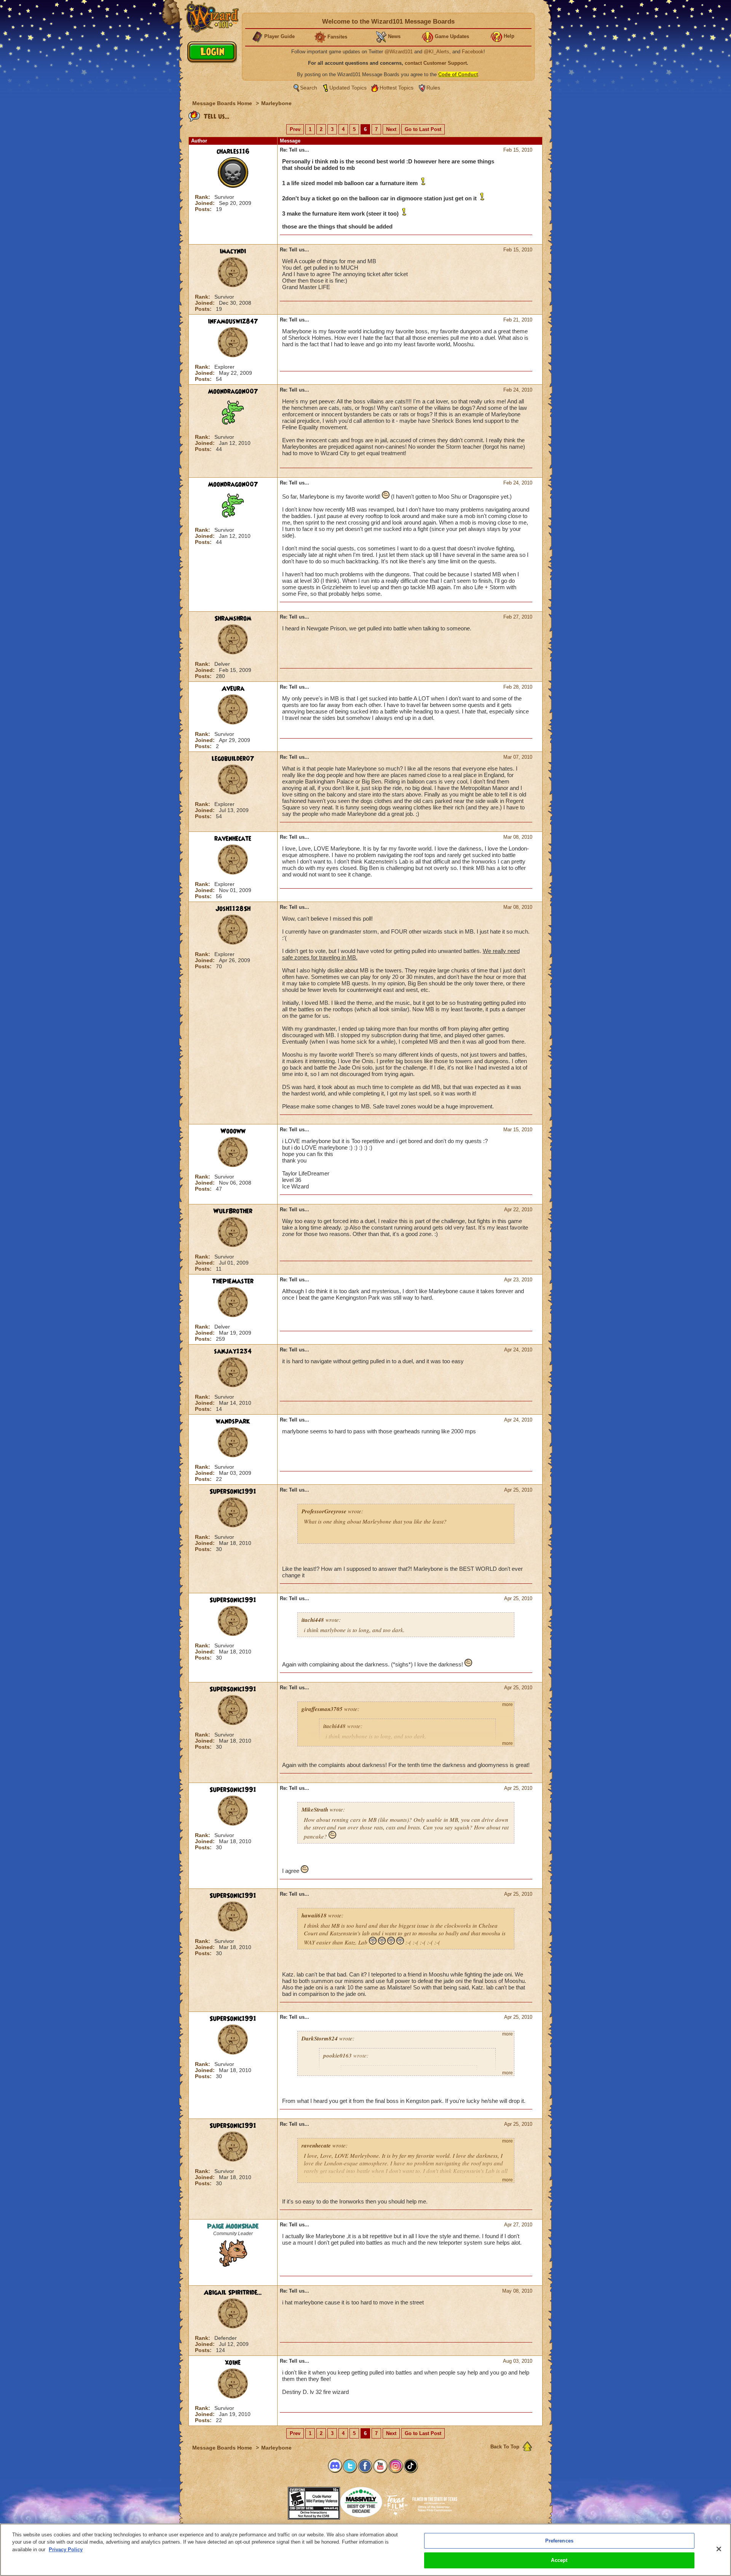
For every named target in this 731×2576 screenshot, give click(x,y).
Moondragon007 (233, 392)
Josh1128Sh (233, 909)
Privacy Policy (66, 2550)
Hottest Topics (397, 88)
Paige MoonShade (233, 2226)
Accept (559, 2560)
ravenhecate (233, 839)
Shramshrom (233, 619)
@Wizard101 (399, 52)
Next (391, 129)
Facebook (473, 52)
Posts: (204, 209)
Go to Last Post (423, 129)
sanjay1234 (233, 1351)
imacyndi (233, 251)
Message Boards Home (223, 103)
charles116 (233, 152)
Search (309, 88)
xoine (233, 2363)
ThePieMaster (233, 1281)
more (508, 1705)
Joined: (206, 203)
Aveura (233, 689)
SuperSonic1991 (233, 1492)
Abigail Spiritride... (233, 2293)
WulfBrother (233, 1211)
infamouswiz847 (233, 321)
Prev (295, 129)
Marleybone (276, 103)
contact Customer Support (436, 63)
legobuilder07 (233, 759)
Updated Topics (348, 88)
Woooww (233, 1131)
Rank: (203, 197)
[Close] (719, 2549)
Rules (433, 88)
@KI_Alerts (437, 52)
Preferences (559, 2541)
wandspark (233, 1422)
